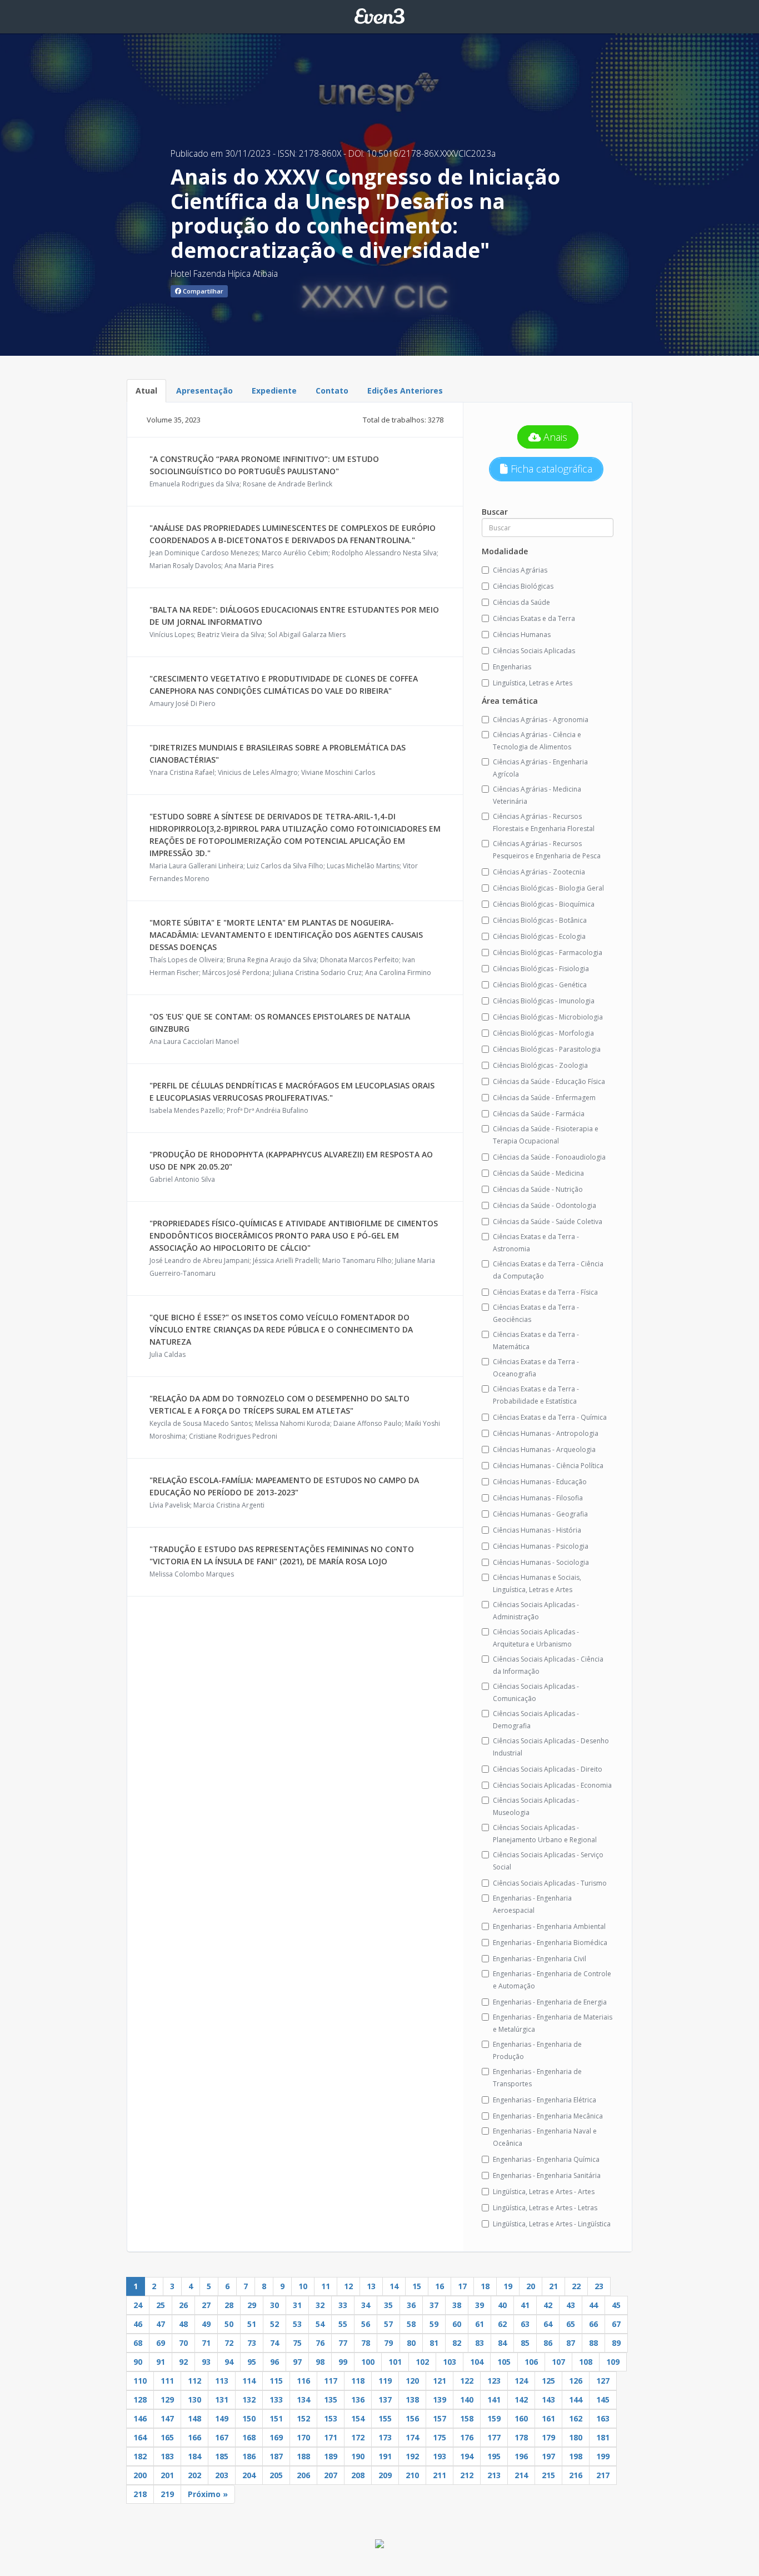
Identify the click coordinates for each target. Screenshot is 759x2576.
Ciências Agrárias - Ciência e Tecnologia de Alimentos (537, 741)
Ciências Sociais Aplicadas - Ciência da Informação (548, 1665)
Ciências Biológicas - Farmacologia (548, 953)
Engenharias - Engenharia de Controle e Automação (552, 1980)
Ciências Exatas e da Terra (534, 618)
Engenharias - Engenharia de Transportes (537, 2078)
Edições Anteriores (405, 391)
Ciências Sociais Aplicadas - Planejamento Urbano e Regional (545, 1834)
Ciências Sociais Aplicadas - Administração (536, 1611)
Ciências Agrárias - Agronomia (541, 720)
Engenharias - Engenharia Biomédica (550, 1943)
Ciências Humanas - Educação (540, 1482)
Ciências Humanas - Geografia (540, 1514)
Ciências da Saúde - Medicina (538, 1173)
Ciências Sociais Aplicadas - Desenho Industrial (551, 1747)
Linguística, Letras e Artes (533, 683)
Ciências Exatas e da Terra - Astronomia (536, 1243)
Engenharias (512, 667)
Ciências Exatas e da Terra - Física (545, 1292)
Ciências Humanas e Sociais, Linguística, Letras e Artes (537, 1583)
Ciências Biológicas (523, 586)
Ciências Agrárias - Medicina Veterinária (537, 795)
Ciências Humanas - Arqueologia (544, 1449)
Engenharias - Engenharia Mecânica (548, 2116)
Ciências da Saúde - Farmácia (539, 1114)
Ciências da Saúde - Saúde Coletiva (548, 1222)
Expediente (274, 391)
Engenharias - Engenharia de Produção (537, 2050)
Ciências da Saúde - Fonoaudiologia (549, 1157)
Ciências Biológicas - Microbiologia (548, 1017)
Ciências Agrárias (520, 570)
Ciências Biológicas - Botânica (540, 920)
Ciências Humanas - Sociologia (541, 1562)
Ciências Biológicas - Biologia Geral (548, 888)
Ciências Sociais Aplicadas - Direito (548, 1769)
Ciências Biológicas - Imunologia (544, 1001)
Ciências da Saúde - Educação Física (549, 1081)
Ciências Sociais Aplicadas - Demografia (536, 1720)
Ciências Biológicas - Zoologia (540, 1065)
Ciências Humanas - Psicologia (541, 1546)
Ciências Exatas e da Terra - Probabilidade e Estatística (536, 1395)
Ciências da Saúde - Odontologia (545, 1205)
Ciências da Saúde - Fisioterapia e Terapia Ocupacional (546, 1135)
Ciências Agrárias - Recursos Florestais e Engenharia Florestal (544, 822)
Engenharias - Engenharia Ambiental (549, 1926)
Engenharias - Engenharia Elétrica (545, 2100)
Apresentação (204, 391)
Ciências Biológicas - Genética (540, 985)
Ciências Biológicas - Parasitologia (547, 1049)
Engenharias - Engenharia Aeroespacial (532, 1904)
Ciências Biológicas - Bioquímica (544, 904)
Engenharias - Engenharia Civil (540, 1959)
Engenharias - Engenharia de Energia (550, 2002)
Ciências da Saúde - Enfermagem (544, 1098)
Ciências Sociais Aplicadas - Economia (552, 1785)
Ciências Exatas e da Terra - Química (550, 1417)
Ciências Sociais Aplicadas (534, 651)
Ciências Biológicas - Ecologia (539, 936)
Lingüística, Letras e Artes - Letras (545, 2208)
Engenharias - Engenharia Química (546, 2159)
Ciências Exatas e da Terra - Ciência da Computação (548, 1270)
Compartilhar (202, 291)
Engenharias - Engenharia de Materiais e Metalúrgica (553, 2023)
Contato (332, 391)
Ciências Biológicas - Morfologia (543, 1033)
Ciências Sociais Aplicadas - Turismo (550, 1883)
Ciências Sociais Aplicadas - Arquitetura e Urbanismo (536, 1638)
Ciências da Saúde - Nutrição (538, 1189)
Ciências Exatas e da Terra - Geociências (536, 1313)
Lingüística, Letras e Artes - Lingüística (552, 2224)
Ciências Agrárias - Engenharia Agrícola (540, 768)
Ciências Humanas (522, 635)
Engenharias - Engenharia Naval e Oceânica (545, 2137)
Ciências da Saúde (521, 602)
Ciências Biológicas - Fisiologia (541, 969)
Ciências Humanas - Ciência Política (548, 1466)
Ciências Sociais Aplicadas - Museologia (536, 1806)
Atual (146, 391)
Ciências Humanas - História (537, 1530)
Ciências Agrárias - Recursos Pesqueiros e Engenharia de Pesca (547, 850)
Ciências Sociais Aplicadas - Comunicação (536, 1692)
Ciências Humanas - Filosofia (538, 1498)
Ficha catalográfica (550, 469)
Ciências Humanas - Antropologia (546, 1433)
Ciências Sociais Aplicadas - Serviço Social (548, 1861)
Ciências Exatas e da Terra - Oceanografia (536, 1368)
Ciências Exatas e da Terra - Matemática (536, 1341)
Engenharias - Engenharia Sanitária (547, 2175)
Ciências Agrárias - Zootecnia (539, 872)
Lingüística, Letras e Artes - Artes (544, 2192)
